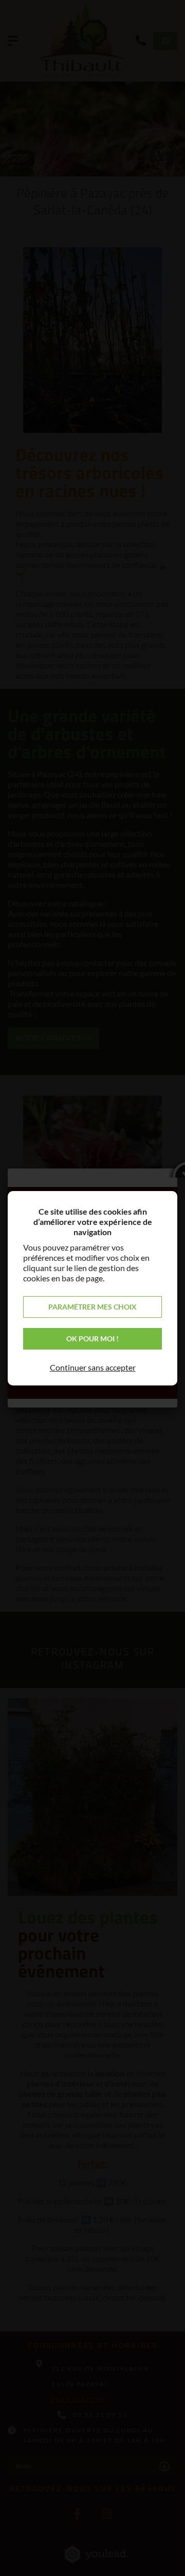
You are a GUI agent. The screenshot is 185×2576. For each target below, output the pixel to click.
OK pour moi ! (92, 1339)
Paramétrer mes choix (92, 1307)
